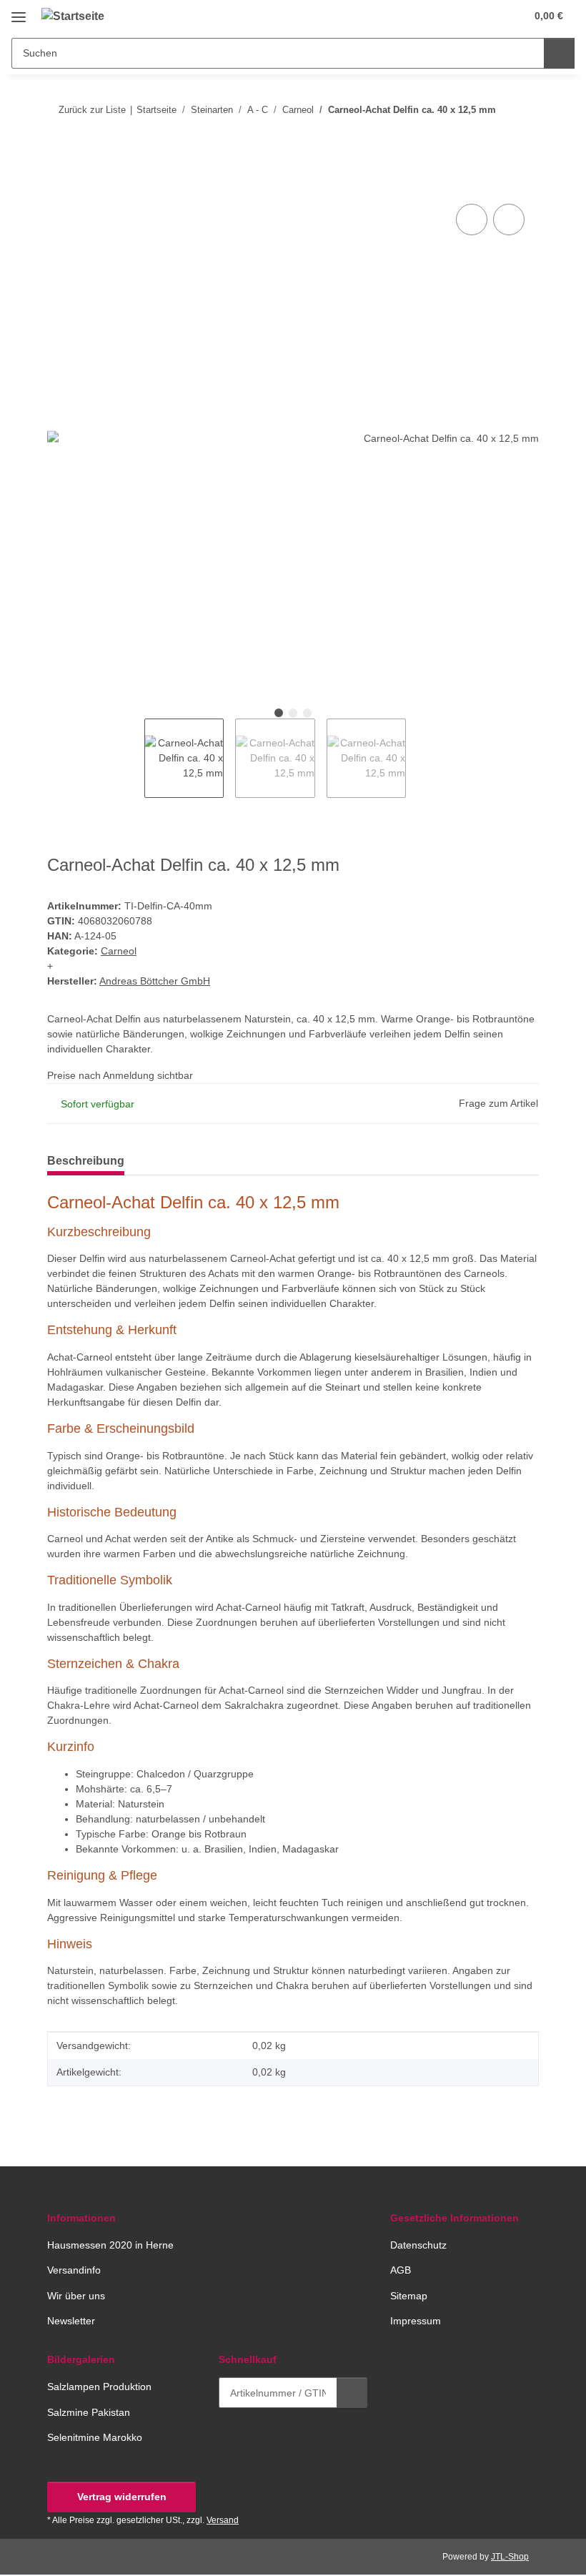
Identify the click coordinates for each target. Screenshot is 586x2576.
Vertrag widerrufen (122, 2497)
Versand (223, 2520)
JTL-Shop (510, 2557)
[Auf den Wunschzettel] (509, 219)
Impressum (416, 2321)
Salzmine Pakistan (89, 2412)
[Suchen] (559, 53)
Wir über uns (76, 2296)
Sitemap (409, 2296)
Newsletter (71, 2321)
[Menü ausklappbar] (19, 12)
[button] (458, 16)
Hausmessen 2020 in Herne (110, 2245)
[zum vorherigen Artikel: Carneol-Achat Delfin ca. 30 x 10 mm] (493, 138)
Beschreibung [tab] (86, 1161)
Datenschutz (418, 2245)
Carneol (119, 951)
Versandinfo (74, 2270)
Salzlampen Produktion (99, 2387)
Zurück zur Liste (92, 110)
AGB (401, 2270)
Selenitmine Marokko (95, 2437)
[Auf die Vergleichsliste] (472, 219)
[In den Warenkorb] (59, 184)
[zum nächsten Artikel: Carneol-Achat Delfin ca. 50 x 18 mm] (523, 138)
